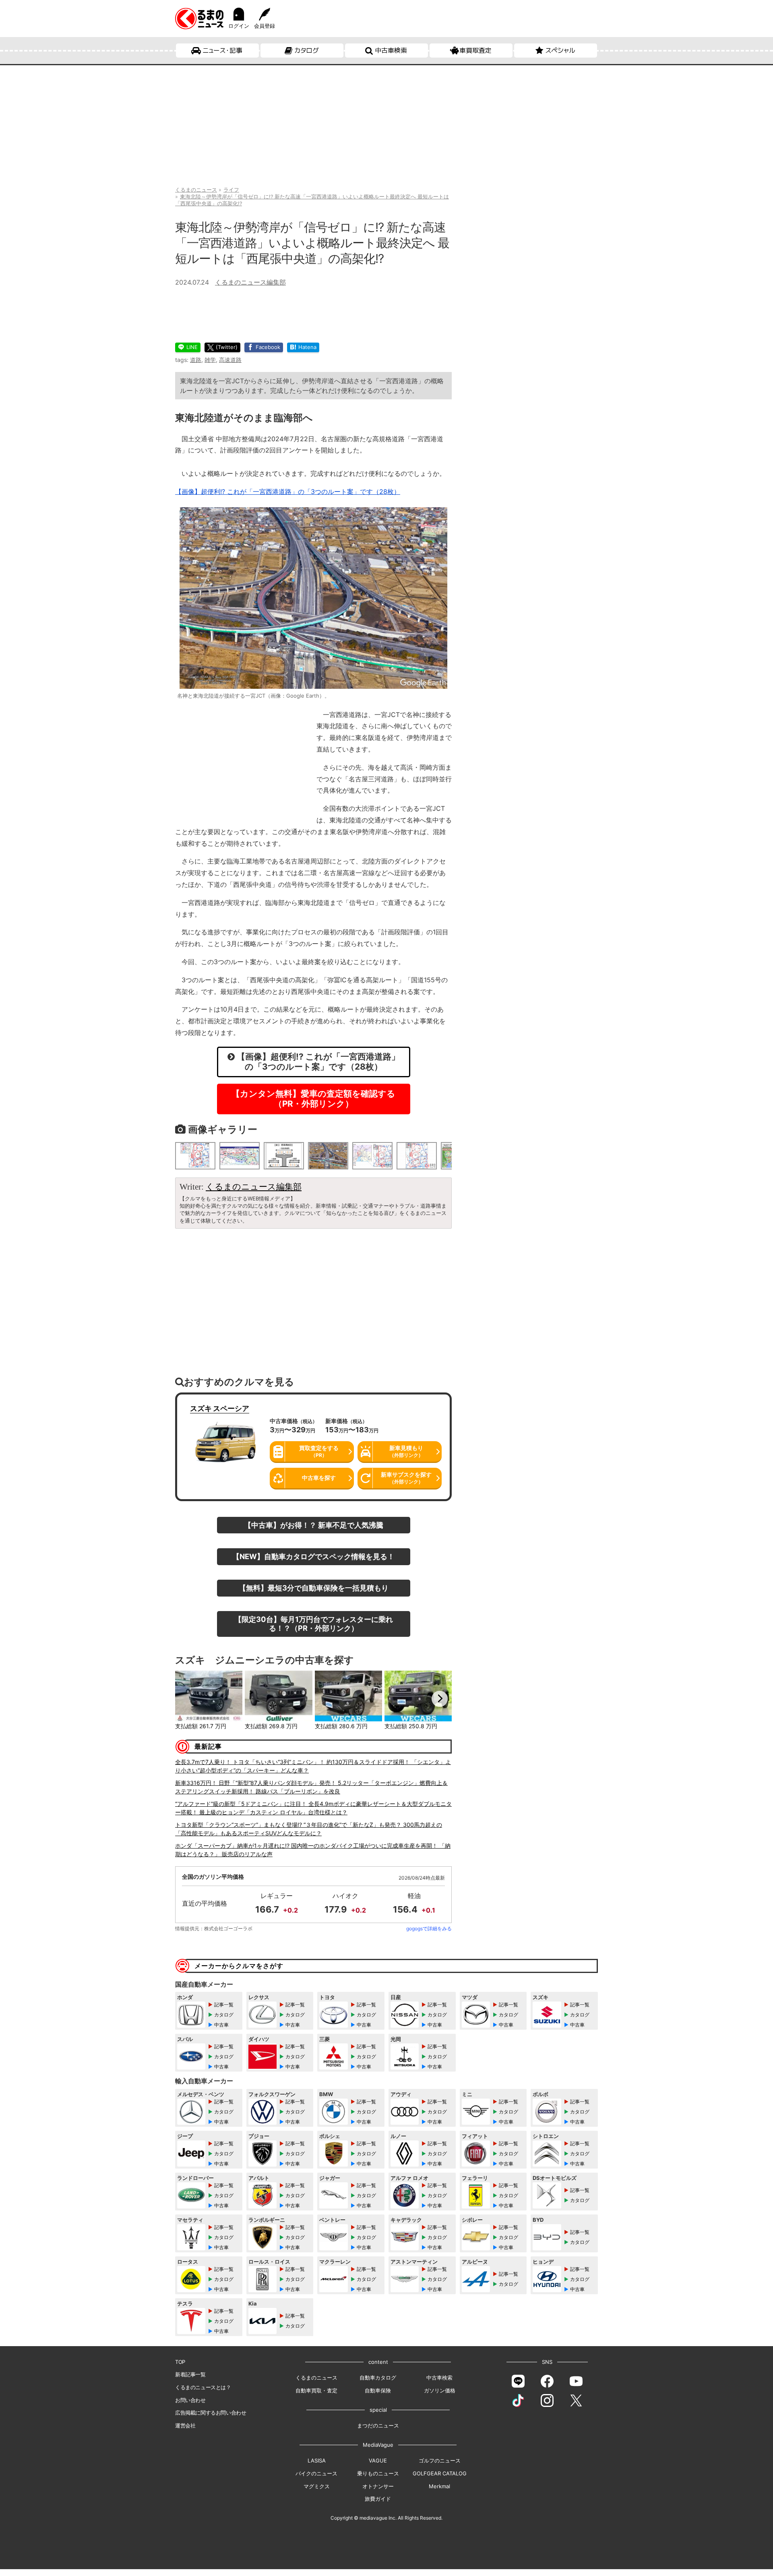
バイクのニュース (316, 2473)
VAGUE (378, 2460)
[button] (187, 1699)
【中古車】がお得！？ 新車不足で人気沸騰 (314, 1525)
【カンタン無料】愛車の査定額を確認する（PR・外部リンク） (313, 1099)
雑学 (210, 360)
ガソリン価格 (440, 2390)
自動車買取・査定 (316, 2390)
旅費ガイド (378, 2499)
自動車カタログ (378, 2378)
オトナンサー (378, 2486)
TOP (180, 2362)
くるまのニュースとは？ (203, 2387)
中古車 (221, 2025)
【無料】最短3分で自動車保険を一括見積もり (314, 1588)
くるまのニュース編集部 (250, 282)
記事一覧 (224, 2005)
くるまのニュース (316, 2378)
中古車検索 (391, 50)
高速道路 (230, 360)
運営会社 (185, 2425)
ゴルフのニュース (440, 2460)
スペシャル (560, 50)
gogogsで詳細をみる (429, 1928)
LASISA (317, 2460)
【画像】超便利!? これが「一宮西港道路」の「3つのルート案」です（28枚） (288, 492)
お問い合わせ (190, 2400)
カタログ (307, 50)
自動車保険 (378, 2390)
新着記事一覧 (190, 2374)
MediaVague (378, 2445)
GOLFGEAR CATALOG (440, 2473)
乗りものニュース (378, 2473)
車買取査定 (475, 50)
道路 (196, 360)
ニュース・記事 (222, 50)
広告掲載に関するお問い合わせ (211, 2413)
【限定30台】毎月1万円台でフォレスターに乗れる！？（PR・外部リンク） (314, 1624)
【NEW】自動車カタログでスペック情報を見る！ (313, 1556)
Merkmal (439, 2486)
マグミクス (317, 2486)
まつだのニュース (378, 2425)
